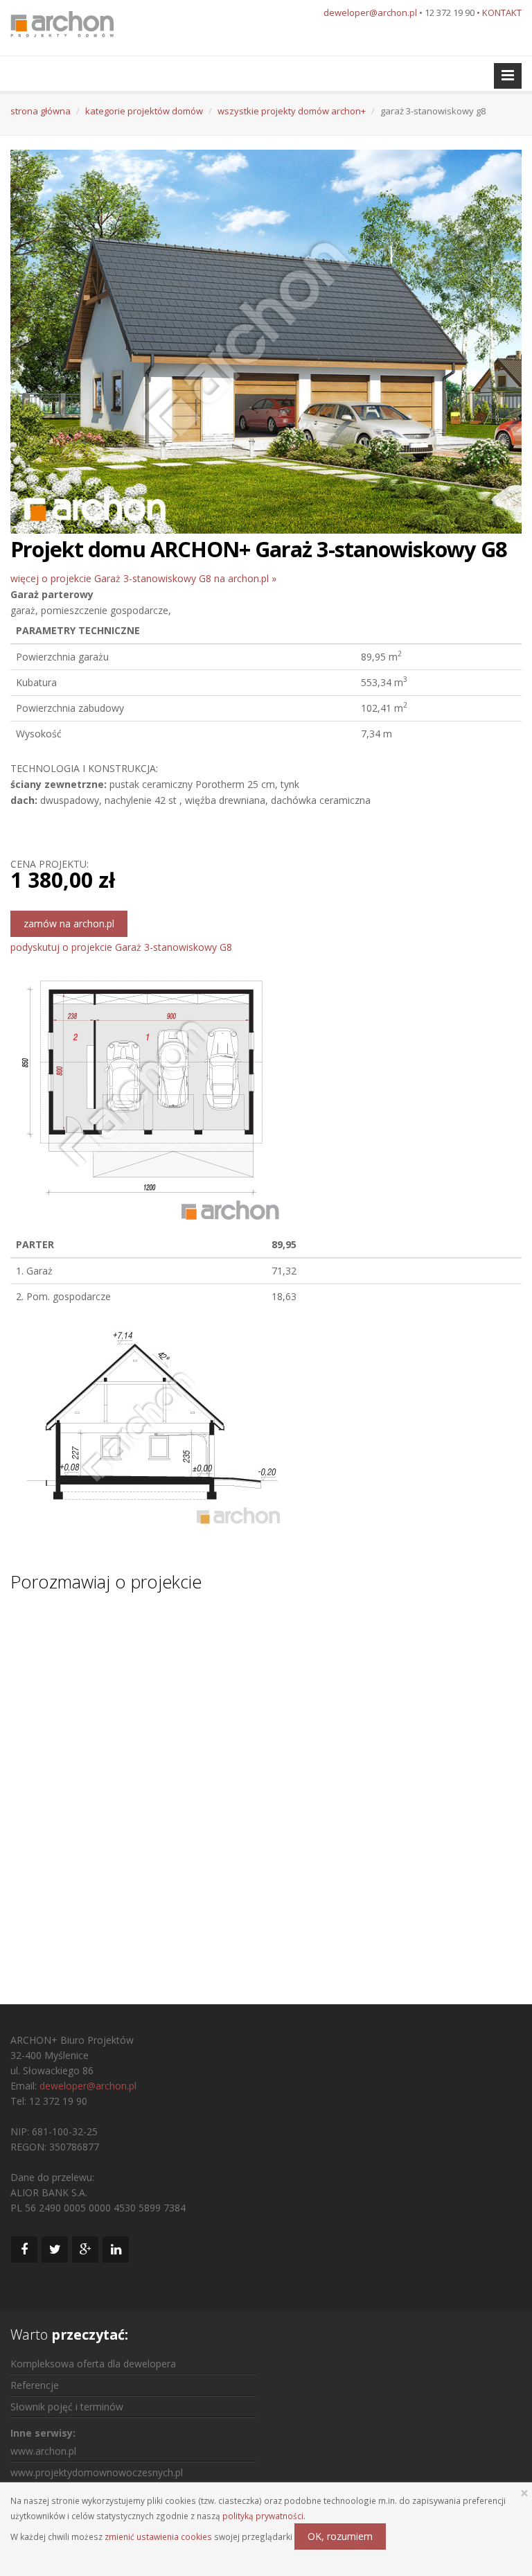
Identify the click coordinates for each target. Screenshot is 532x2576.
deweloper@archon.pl (370, 12)
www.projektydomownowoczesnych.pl (97, 2472)
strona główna (41, 111)
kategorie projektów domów (144, 111)
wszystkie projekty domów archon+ (292, 111)
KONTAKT (502, 12)
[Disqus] (266, 1785)
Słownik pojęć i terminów (67, 2407)
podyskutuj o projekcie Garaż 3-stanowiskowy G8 (121, 947)
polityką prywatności (263, 2516)
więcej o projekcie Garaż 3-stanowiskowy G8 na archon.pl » (143, 578)
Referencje (35, 2385)
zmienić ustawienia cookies (158, 2536)
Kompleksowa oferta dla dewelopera (93, 2364)
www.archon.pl (43, 2451)
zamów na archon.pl (69, 923)
